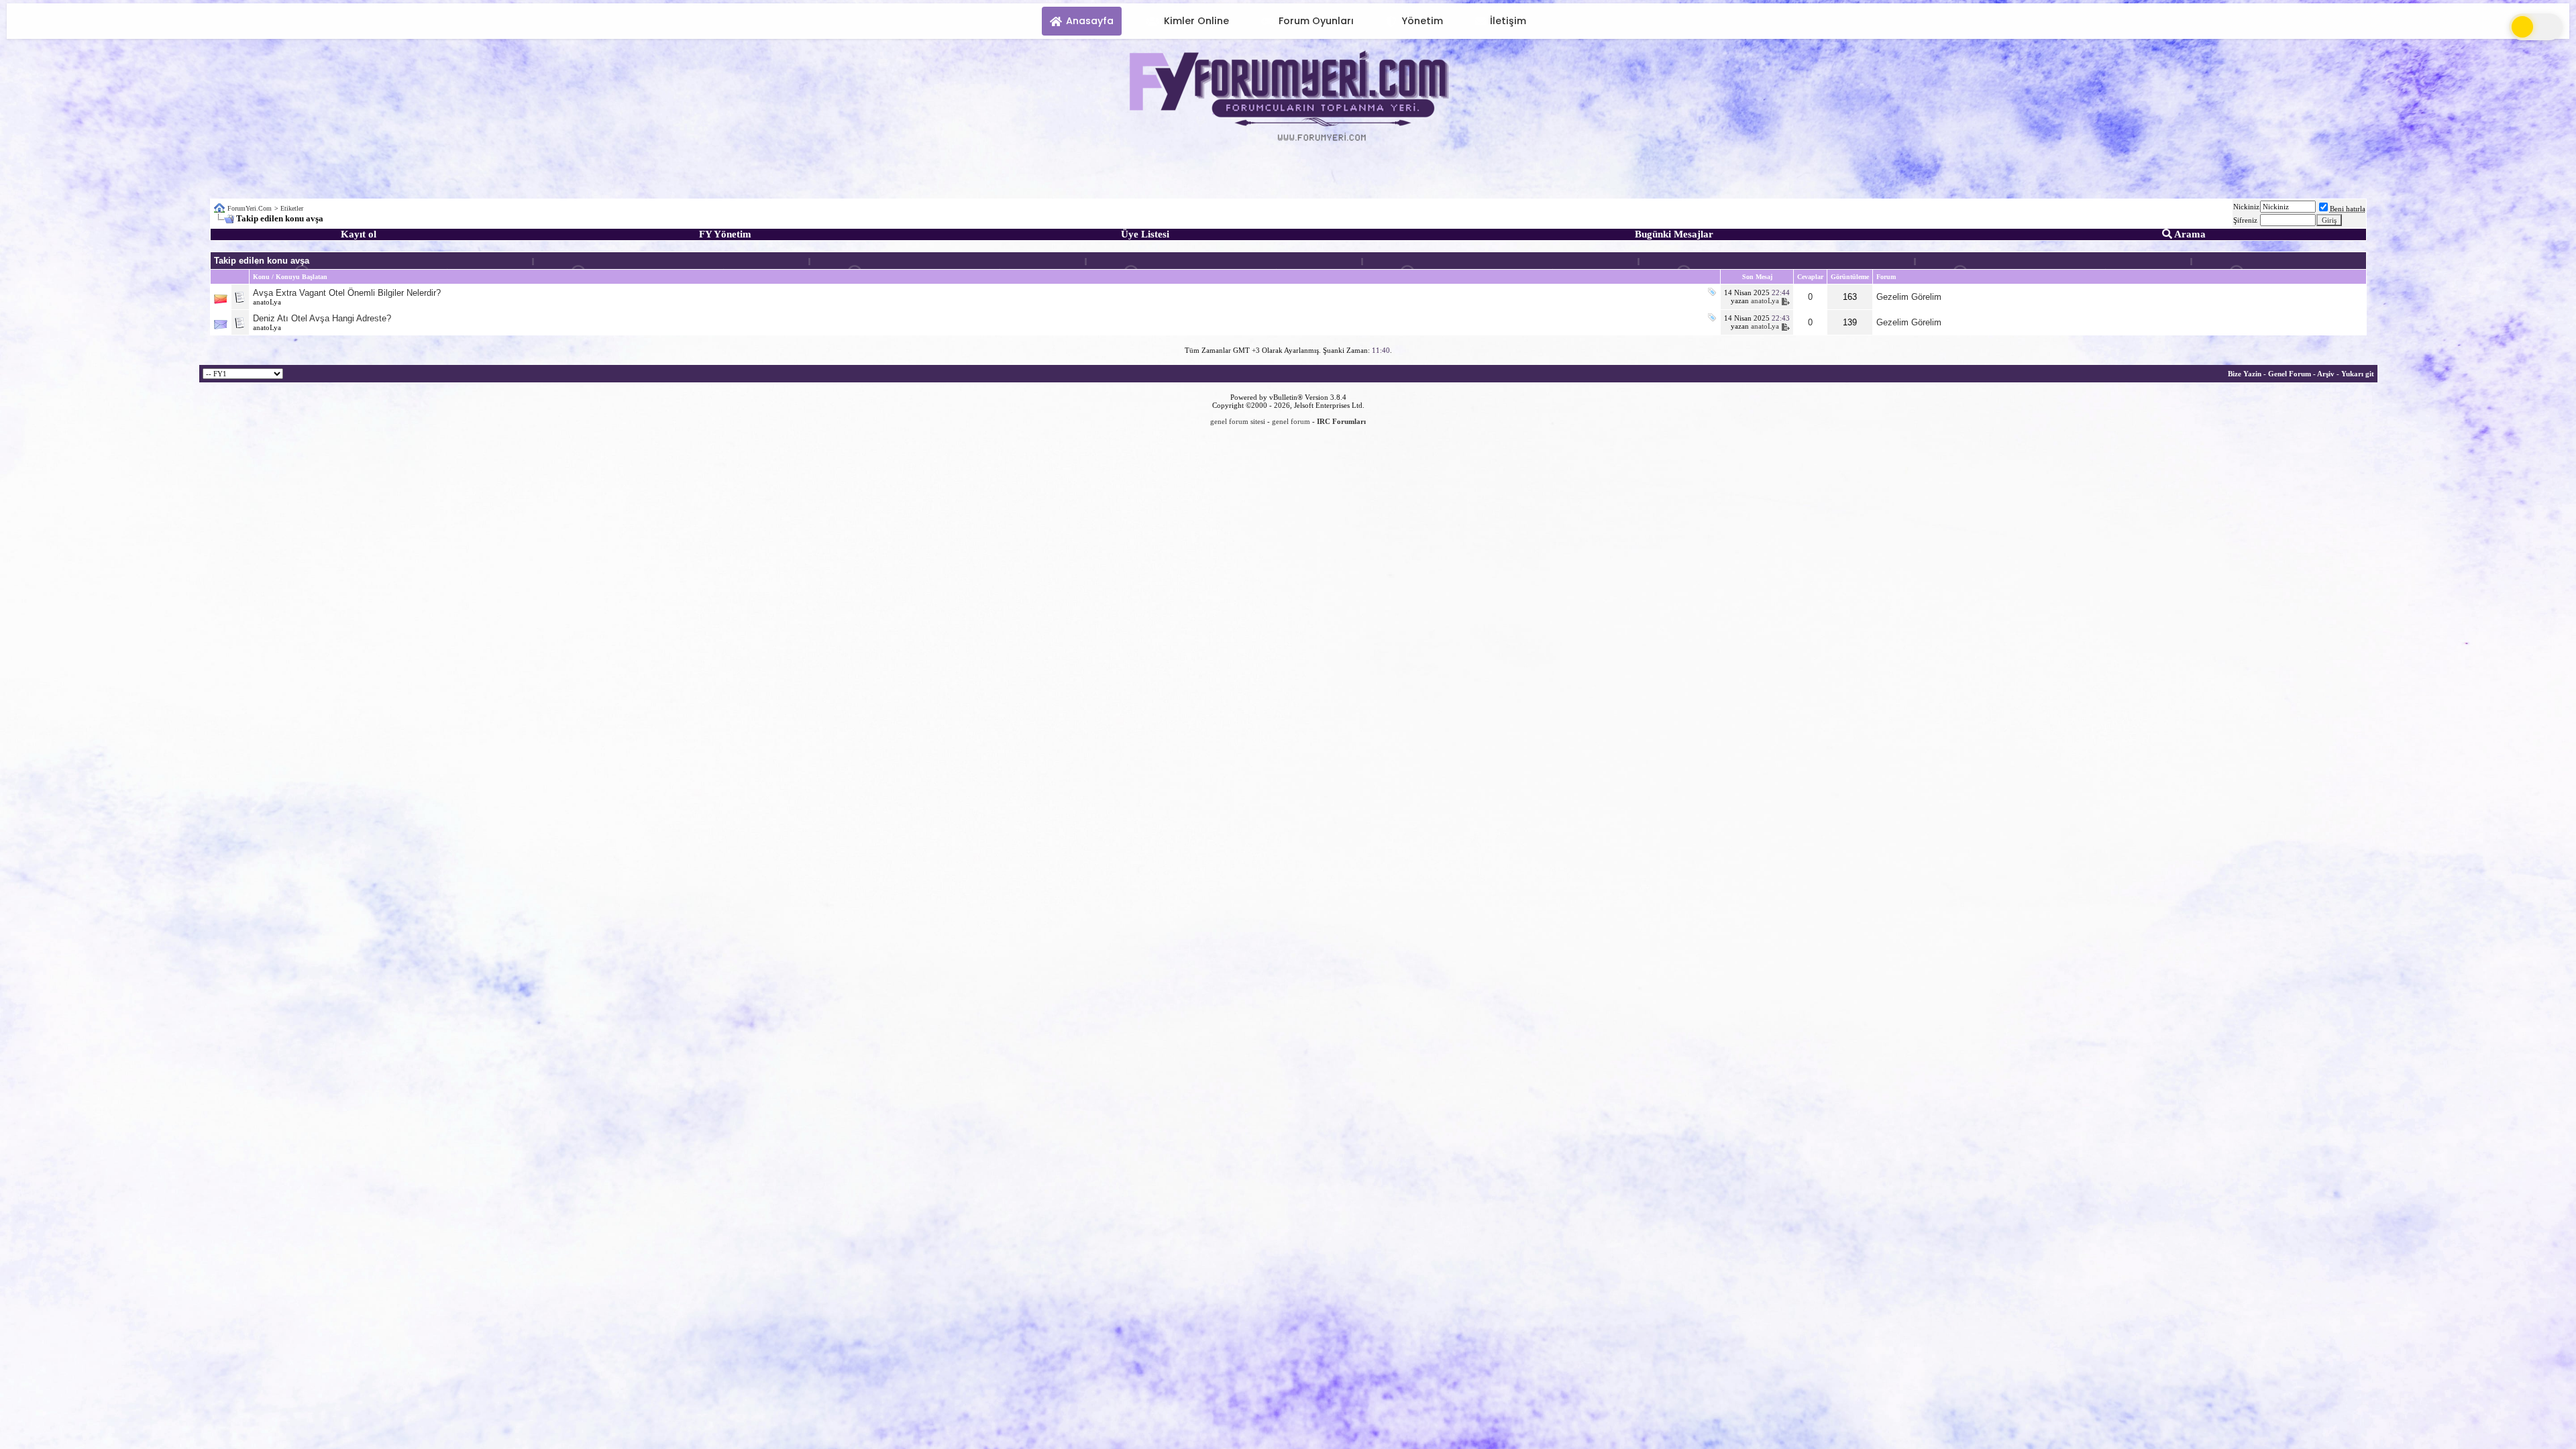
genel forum (1291, 421)
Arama (2189, 234)
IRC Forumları (1341, 421)
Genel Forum (2290, 374)
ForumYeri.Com (250, 208)
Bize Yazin (2245, 374)
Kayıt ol (359, 234)
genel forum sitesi (1238, 421)
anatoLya (267, 302)
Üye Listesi (1145, 234)
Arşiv (2326, 374)
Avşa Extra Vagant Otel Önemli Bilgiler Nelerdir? (347, 293)
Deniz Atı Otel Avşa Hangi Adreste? (322, 318)
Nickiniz (2246, 207)
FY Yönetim (725, 234)
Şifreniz (2245, 220)
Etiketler (292, 208)
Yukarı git (2358, 374)
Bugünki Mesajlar (1674, 234)
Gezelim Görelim (1909, 297)
